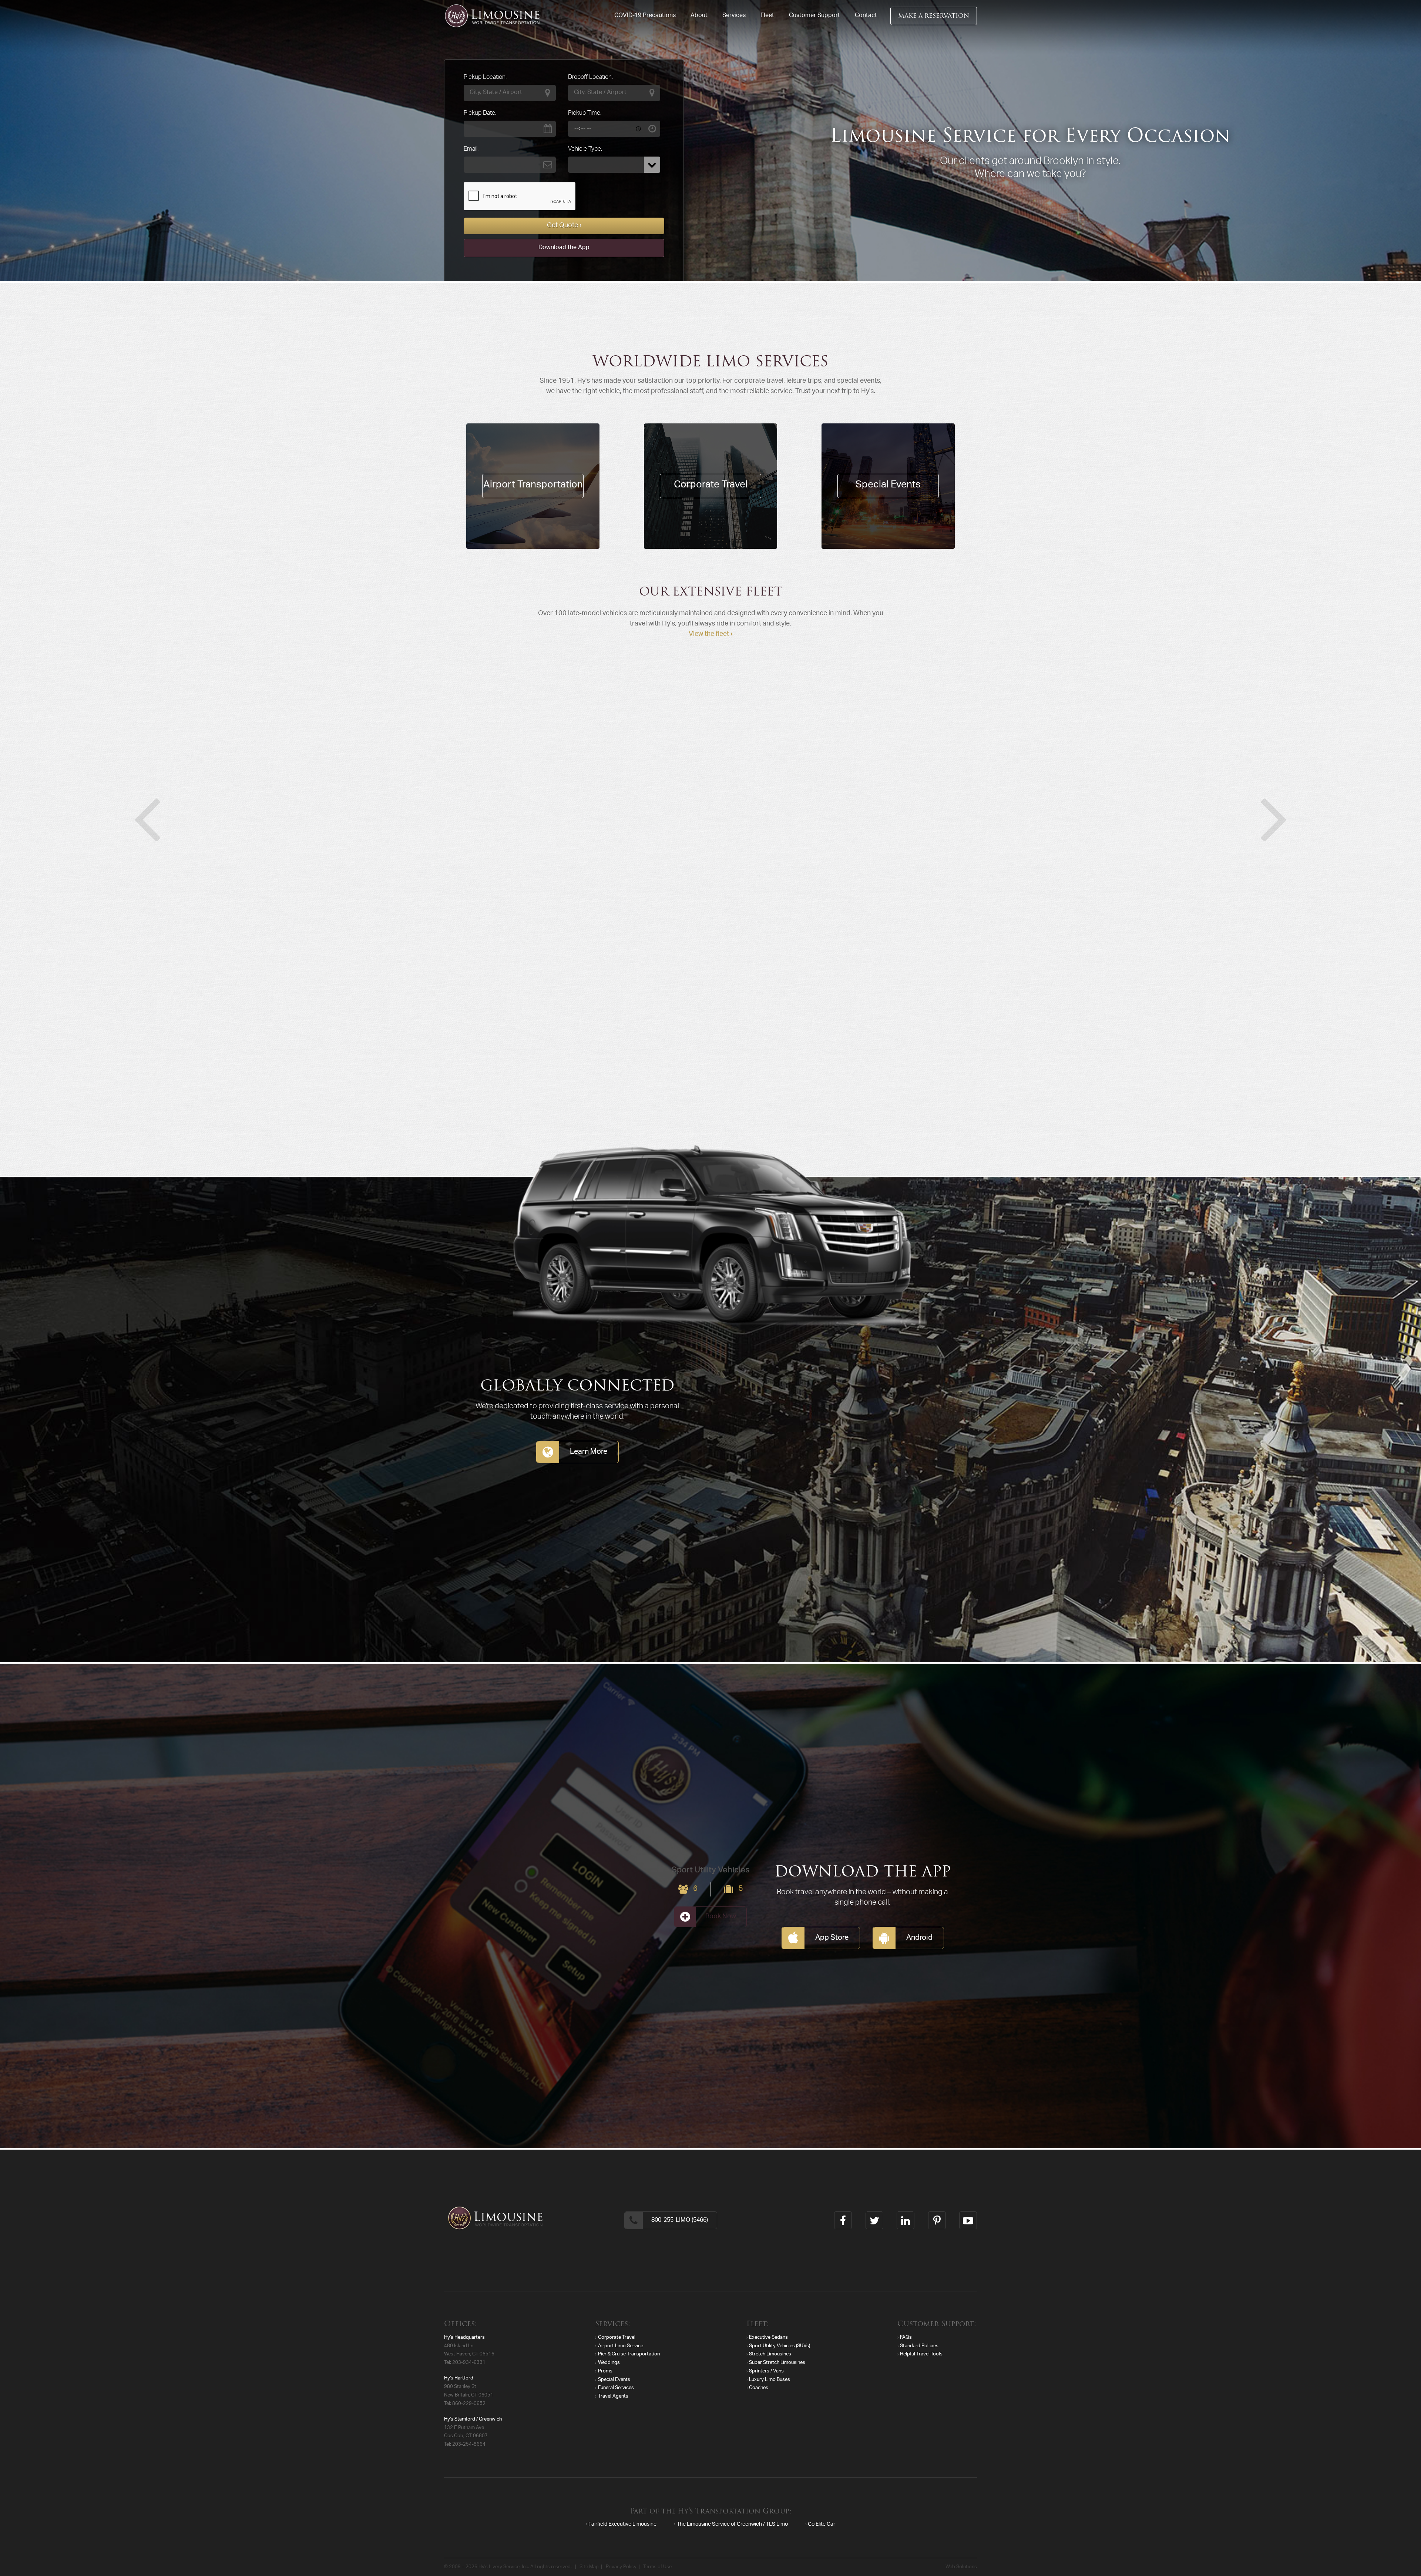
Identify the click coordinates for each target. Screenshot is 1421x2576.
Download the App (564, 248)
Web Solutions (961, 2567)
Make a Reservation (934, 16)
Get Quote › (564, 226)
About (699, 16)
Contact (866, 16)
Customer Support (814, 16)
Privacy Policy (621, 2567)
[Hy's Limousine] (492, 16)
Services (734, 16)
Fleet (767, 16)
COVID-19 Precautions (645, 16)
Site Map (589, 2567)
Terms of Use (657, 2567)
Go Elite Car (822, 2525)
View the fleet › (710, 634)
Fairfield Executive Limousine (622, 2525)
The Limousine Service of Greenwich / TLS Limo (732, 2525)
